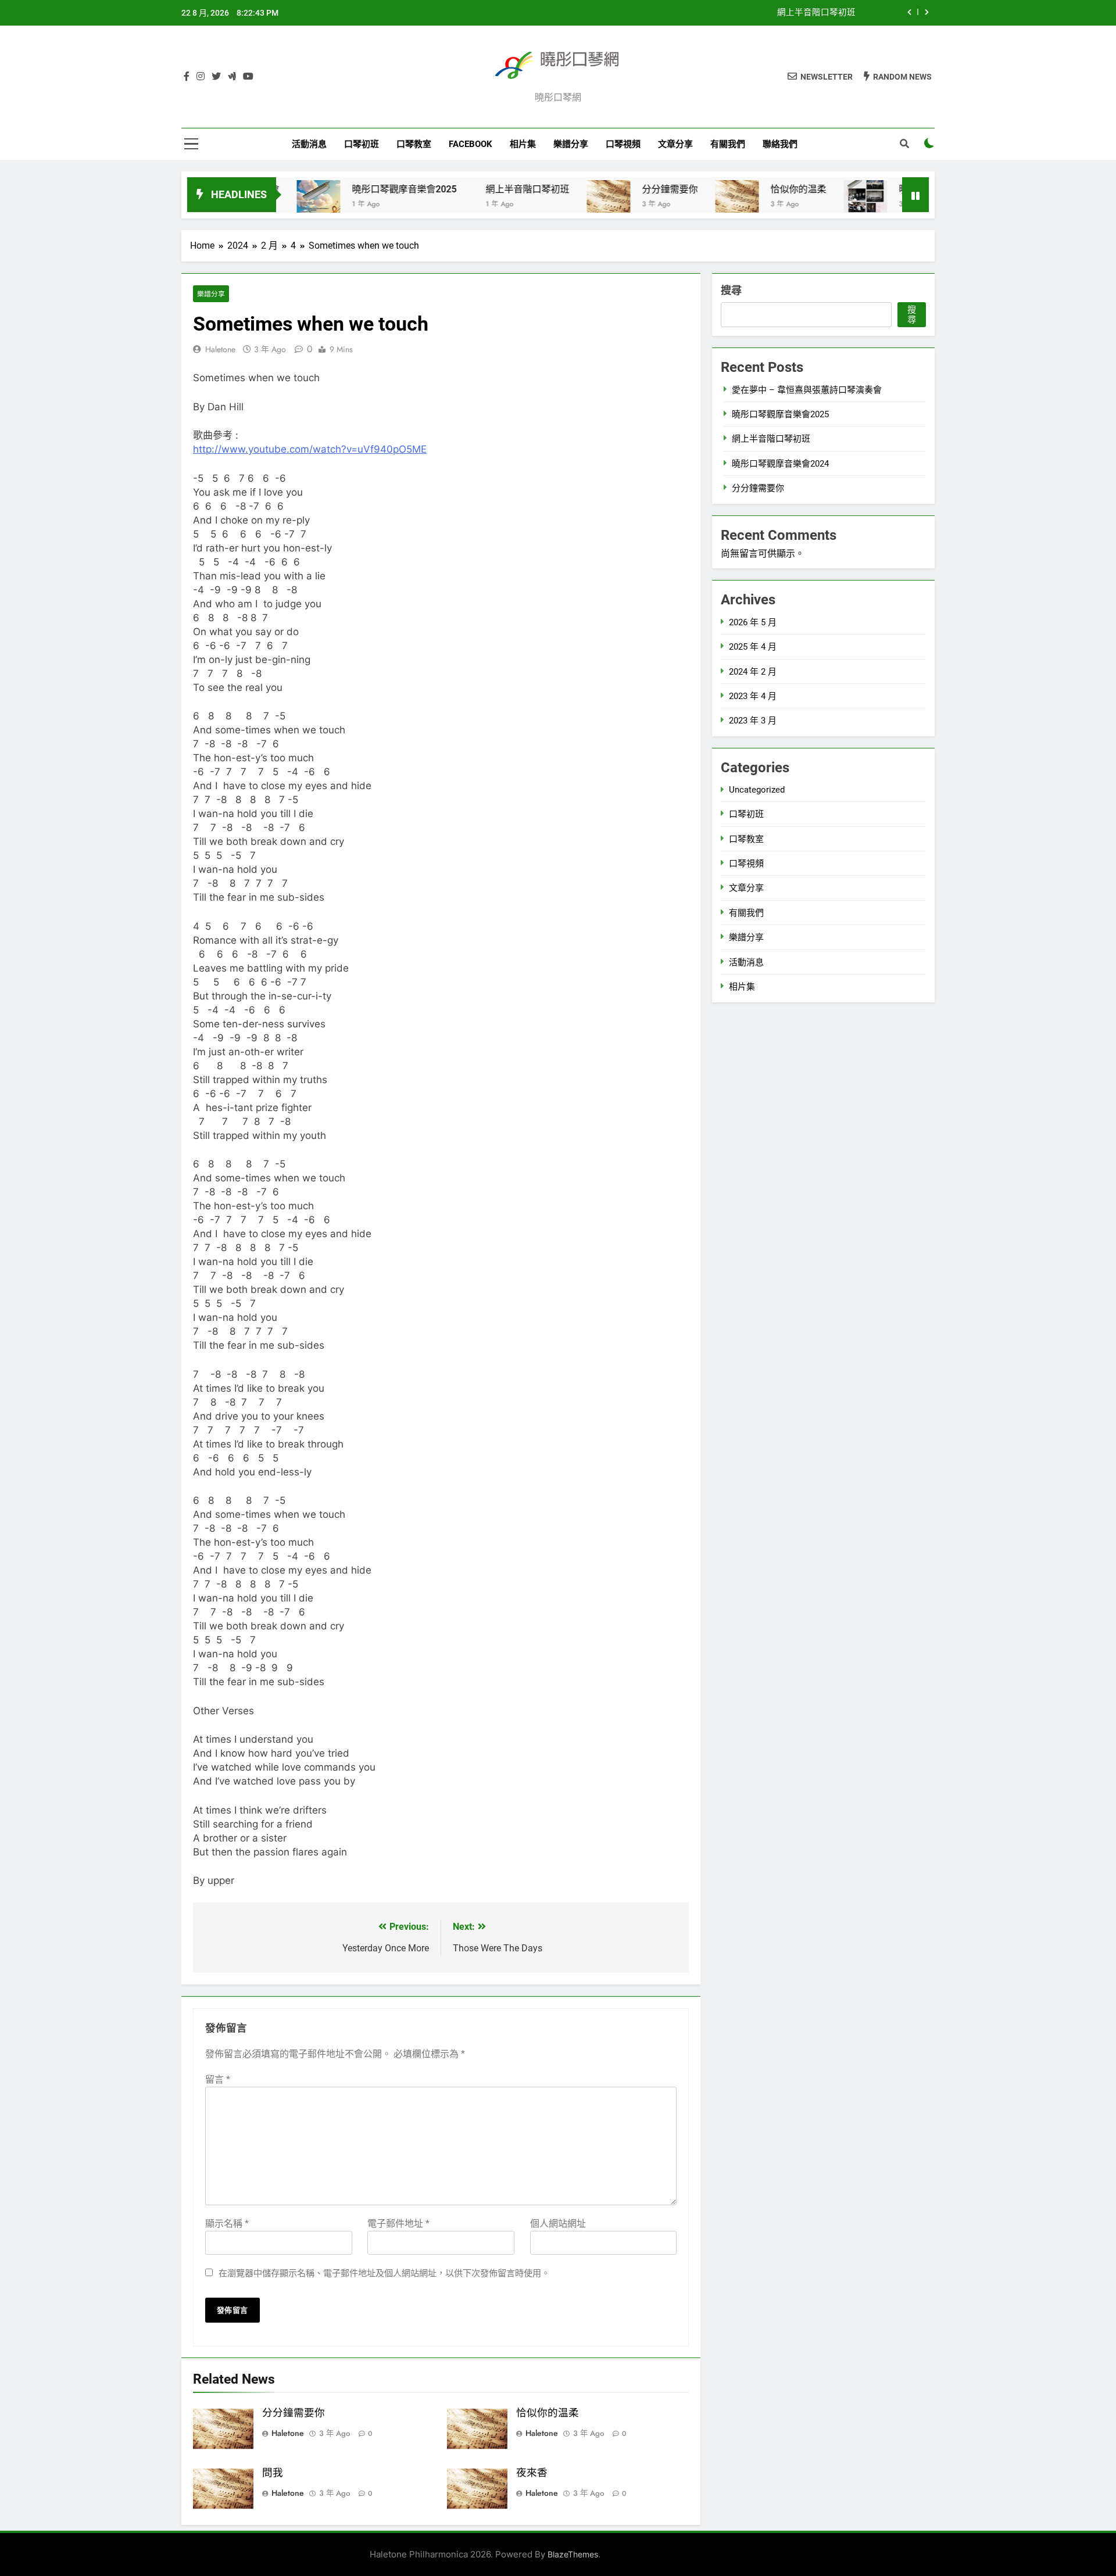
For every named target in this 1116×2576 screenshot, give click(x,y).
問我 (273, 2473)
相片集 (523, 144)
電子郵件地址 (398, 2224)
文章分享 (675, 144)
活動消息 (309, 144)
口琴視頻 (623, 144)
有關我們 (728, 144)
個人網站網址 (558, 2224)
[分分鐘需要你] (555, 202)
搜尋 (731, 290)
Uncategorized (757, 790)
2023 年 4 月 (753, 696)
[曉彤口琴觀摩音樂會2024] (812, 202)
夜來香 (532, 2473)
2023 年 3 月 (753, 721)
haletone (220, 349)
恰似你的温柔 (745, 189)
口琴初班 (362, 144)
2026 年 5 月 (753, 622)
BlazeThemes (573, 2554)
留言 (218, 2079)
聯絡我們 (780, 144)
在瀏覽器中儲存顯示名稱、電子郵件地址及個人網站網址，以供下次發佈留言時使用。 (384, 2273)
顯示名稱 (227, 2224)
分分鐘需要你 (617, 189)
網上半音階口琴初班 (816, 13)
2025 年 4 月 (753, 647)
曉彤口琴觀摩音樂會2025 (351, 189)
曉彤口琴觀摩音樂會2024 (898, 189)
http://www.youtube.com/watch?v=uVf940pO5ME (310, 449)
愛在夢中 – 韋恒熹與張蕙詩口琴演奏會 (807, 390)
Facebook (471, 144)
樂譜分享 (571, 144)
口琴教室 (414, 144)
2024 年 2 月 (753, 672)
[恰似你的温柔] (684, 202)
